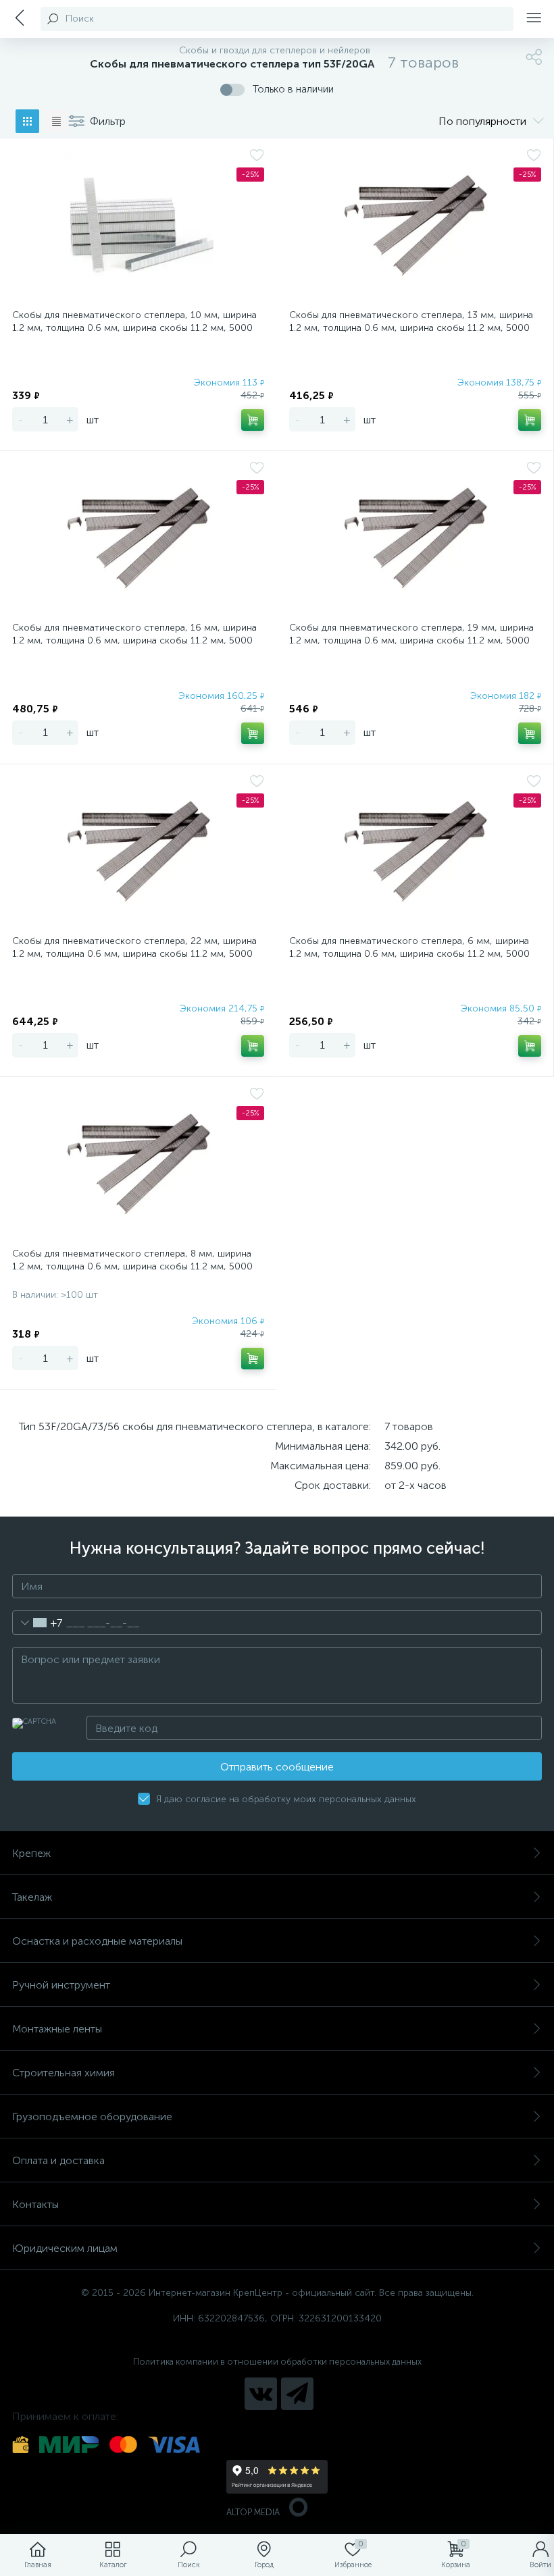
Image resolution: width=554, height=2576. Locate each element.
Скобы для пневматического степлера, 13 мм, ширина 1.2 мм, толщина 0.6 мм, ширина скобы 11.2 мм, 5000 (411, 321)
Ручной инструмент (61, 1985)
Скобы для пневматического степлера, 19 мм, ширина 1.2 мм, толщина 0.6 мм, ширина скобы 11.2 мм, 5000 (411, 634)
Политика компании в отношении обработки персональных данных (277, 2362)
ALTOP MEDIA (253, 2512)
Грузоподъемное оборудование (92, 2117)
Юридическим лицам (65, 2248)
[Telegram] (297, 2394)
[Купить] (253, 420)
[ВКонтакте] (261, 2394)
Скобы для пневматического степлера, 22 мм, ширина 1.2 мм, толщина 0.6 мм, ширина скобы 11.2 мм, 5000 (134, 947)
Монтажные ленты (57, 2029)
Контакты (35, 2204)
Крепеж (31, 1853)
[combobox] (37, 1623)
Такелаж (32, 1897)
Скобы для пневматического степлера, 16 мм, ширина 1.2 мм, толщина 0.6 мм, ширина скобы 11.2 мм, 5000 (134, 634)
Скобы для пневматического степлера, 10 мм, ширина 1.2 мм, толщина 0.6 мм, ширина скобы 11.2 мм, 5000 (134, 321)
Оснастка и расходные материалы (97, 1941)
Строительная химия (64, 2073)
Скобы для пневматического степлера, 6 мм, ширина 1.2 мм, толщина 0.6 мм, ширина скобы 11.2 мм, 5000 (409, 947)
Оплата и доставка (58, 2160)
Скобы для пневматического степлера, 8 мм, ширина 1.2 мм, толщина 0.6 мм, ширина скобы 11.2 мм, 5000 (132, 1260)
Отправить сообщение (277, 1767)
